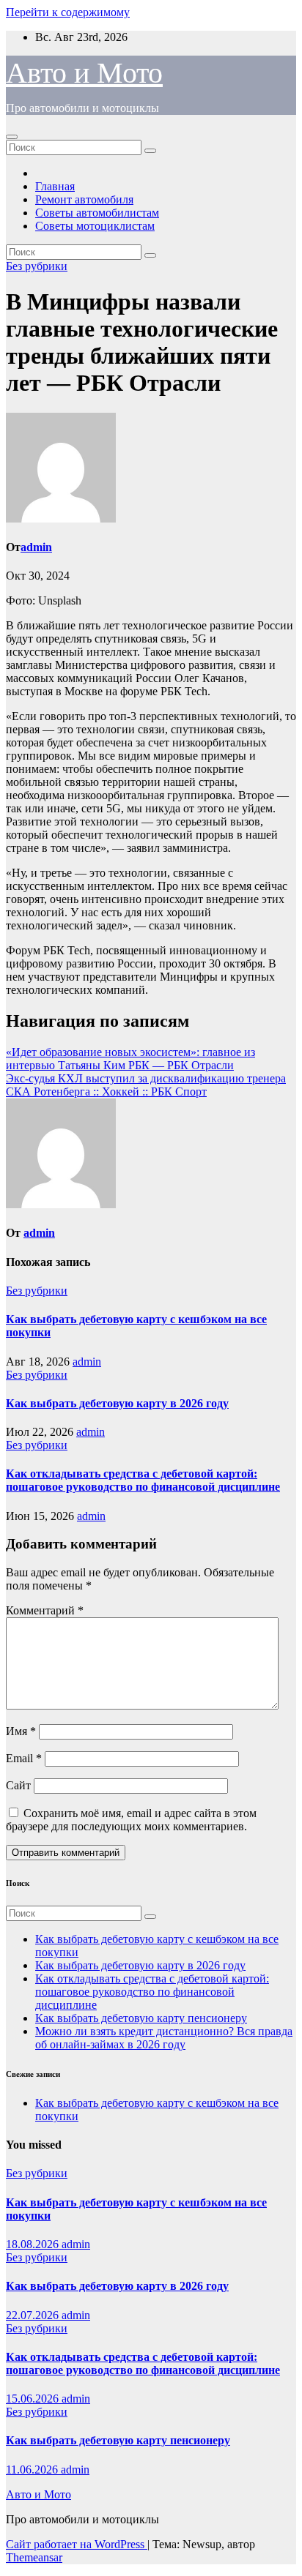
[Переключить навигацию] (12, 137)
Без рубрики (37, 266)
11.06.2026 (33, 2470)
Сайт (18, 1785)
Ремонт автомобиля (84, 199)
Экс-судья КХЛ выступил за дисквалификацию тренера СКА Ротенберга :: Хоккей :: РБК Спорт (146, 1085)
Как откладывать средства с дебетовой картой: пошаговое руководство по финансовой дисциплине (143, 1480)
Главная (55, 186)
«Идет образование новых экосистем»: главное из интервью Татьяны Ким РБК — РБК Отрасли (130, 1059)
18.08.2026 (34, 2244)
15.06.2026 (34, 2399)
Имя (21, 1731)
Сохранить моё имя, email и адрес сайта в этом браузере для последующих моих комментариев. (131, 1820)
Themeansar (34, 2557)
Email (24, 1758)
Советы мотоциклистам (95, 226)
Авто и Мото (84, 73)
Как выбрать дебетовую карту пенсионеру (141, 2018)
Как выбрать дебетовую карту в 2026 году (117, 1403)
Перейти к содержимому (68, 12)
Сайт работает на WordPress (77, 2544)
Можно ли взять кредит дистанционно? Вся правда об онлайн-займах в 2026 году (164, 2038)
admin (36, 547)
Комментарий (45, 1610)
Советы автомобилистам (97, 213)
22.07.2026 (34, 2315)
